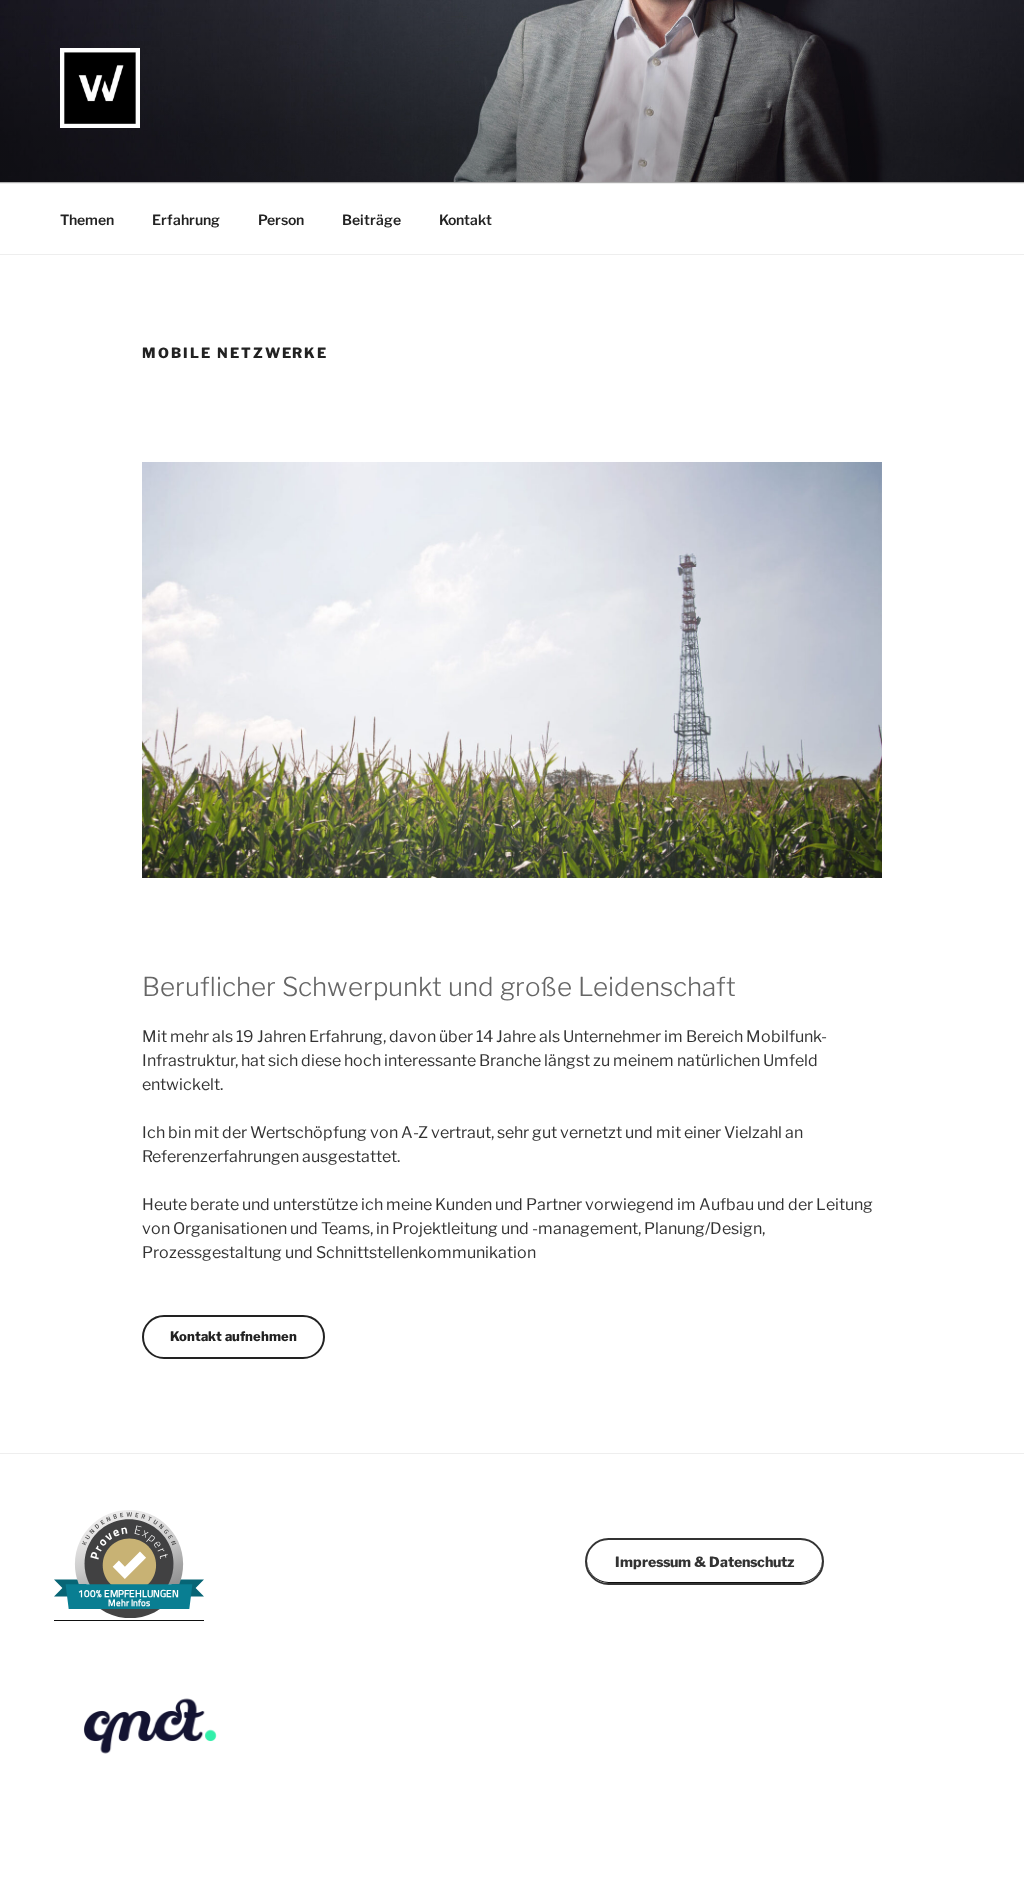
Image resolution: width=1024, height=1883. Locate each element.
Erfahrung (186, 219)
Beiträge (371, 219)
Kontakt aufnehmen (233, 1336)
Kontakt (465, 219)
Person (281, 219)
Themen (87, 219)
